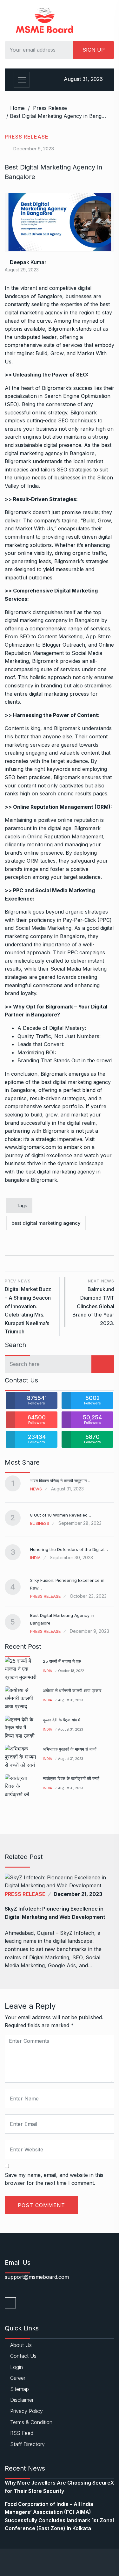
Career (18, 2378)
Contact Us (23, 2356)
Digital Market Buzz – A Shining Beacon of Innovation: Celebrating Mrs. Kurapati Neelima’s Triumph (28, 1306)
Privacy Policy (26, 2411)
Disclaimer (22, 2400)
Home (17, 108)
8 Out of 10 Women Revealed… (61, 1515)
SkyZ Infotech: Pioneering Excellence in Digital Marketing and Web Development (55, 1913)
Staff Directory (27, 2444)
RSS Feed (22, 2433)
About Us (21, 2345)
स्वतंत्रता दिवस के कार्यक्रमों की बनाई (71, 1778)
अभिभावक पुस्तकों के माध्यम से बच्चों (70, 1749)
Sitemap (20, 2389)
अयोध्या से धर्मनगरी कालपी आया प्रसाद (72, 1690)
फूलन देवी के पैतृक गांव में (62, 1720)
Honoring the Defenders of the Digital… (69, 1549)
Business (40, 1523)
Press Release (50, 108)
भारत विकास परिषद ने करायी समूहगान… (60, 1481)
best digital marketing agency (46, 1223)
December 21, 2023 (78, 1894)
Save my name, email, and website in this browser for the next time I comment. (54, 2179)
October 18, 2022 (71, 1671)
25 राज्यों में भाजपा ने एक (62, 1661)
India (35, 1558)
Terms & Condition (31, 2422)
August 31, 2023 (71, 1700)
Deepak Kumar (28, 262)
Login (17, 2367)
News (36, 1489)
